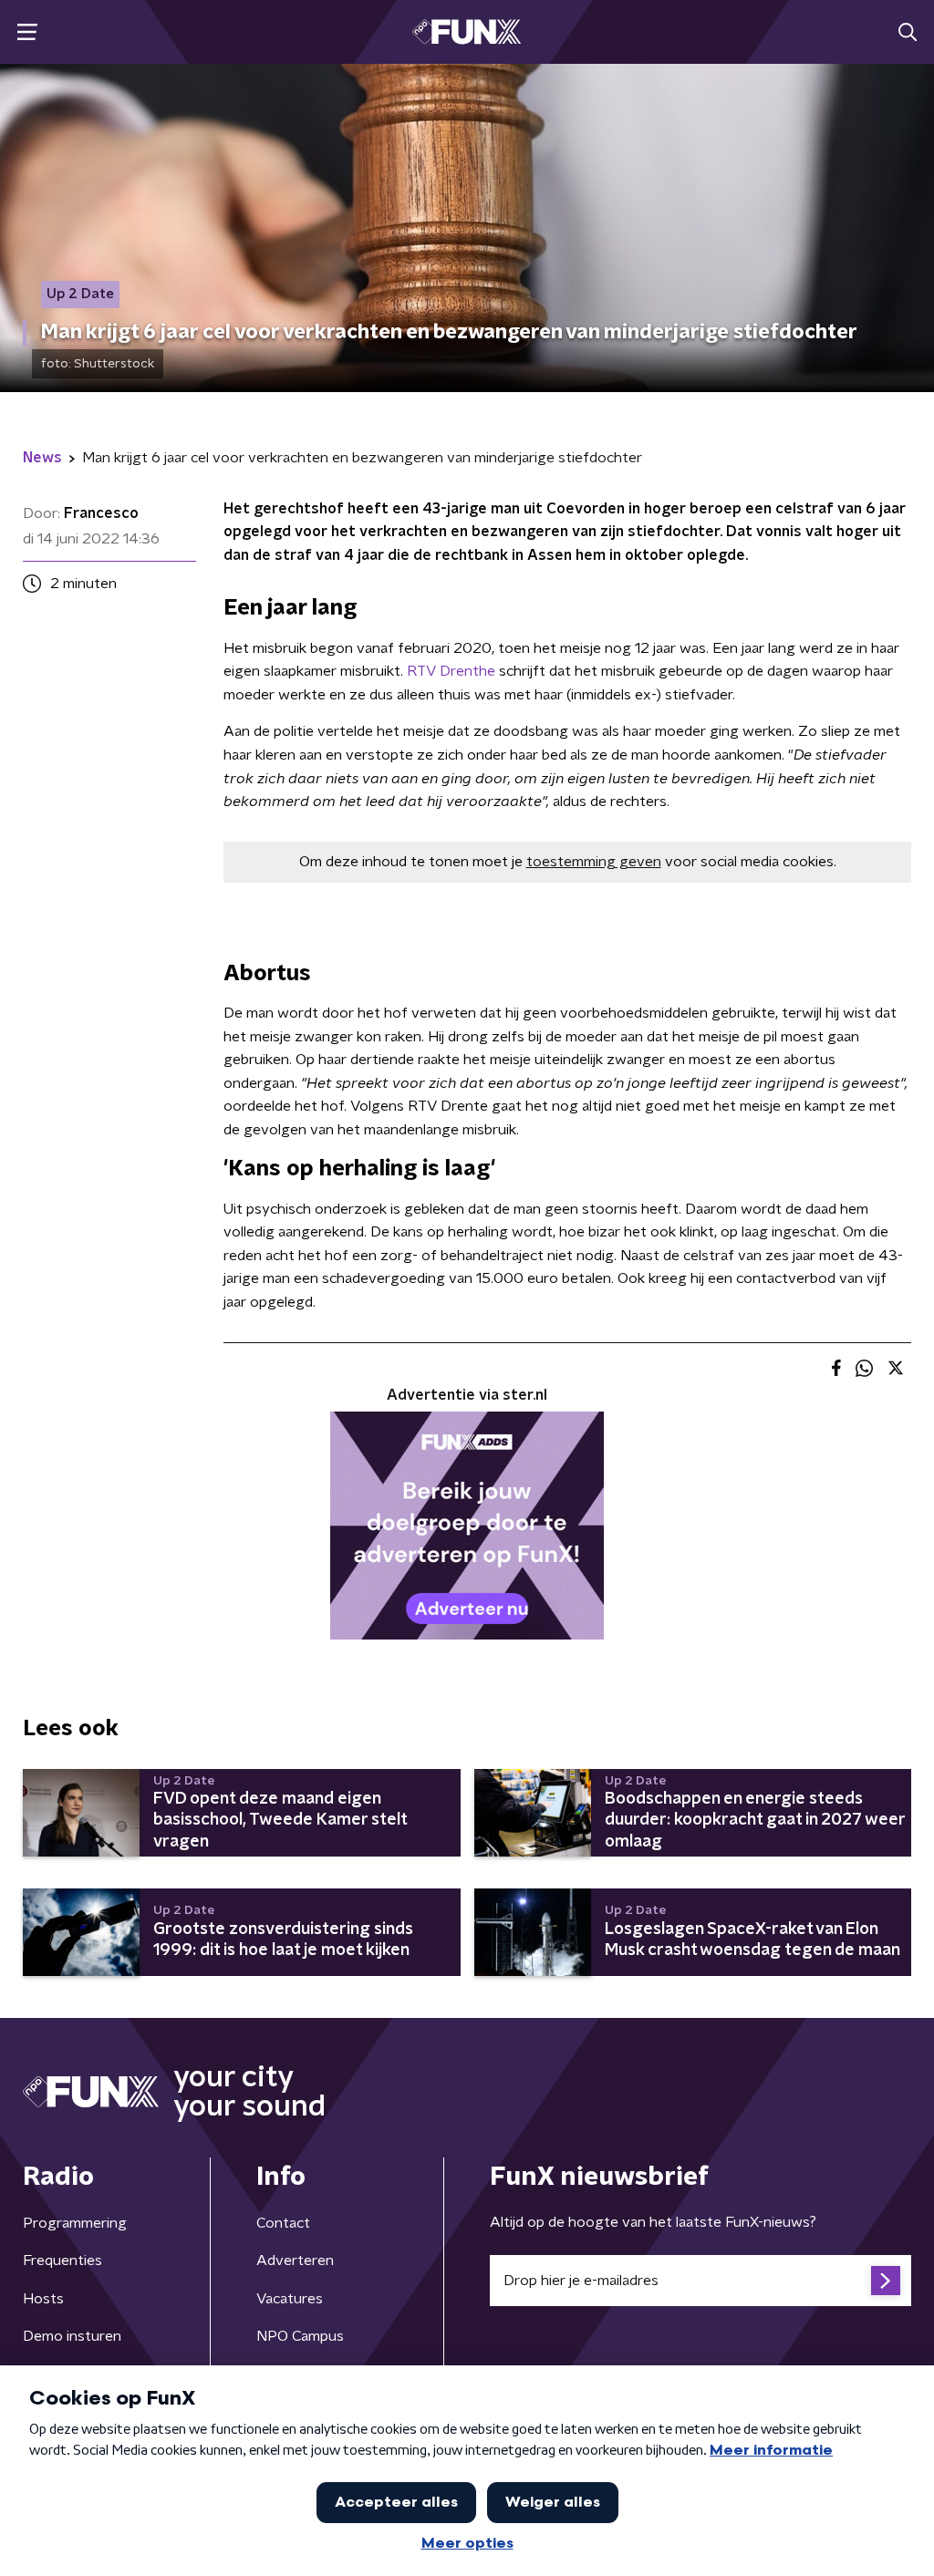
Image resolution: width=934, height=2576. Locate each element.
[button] (27, 32)
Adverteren (295, 2260)
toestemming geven (594, 862)
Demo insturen (72, 2336)
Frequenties (62, 2260)
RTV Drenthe (451, 671)
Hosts (43, 2299)
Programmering (75, 2223)
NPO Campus (300, 2336)
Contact (283, 2223)
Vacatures (290, 2299)
